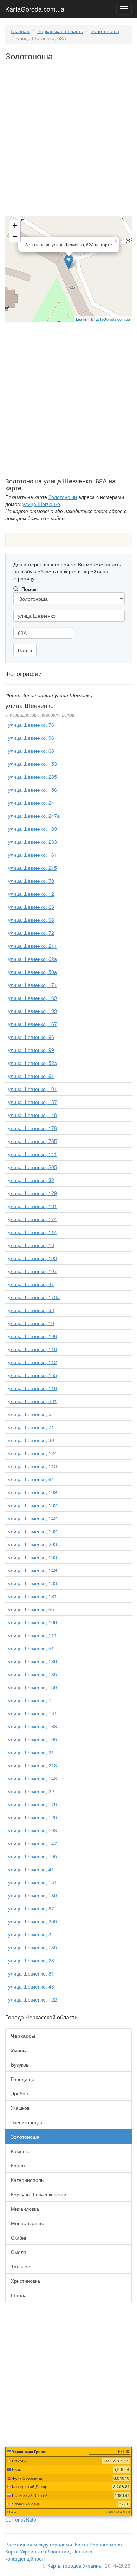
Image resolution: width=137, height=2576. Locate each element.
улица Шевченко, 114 (32, 1232)
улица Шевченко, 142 (32, 1518)
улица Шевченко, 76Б (33, 1141)
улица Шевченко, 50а (32, 972)
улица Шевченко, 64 (31, 1479)
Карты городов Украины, (76, 2565)
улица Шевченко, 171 (32, 985)
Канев (18, 2165)
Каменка (21, 2151)
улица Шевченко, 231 (32, 1401)
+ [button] (15, 226)
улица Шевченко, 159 (32, 1687)
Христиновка (25, 2281)
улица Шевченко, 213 (32, 1765)
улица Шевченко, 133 (32, 1583)
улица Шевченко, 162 (32, 1531)
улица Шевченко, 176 (32, 1128)
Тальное (21, 2266)
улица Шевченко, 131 (32, 1206)
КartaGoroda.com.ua (112, 319)
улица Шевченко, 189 (32, 829)
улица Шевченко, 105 (32, 1739)
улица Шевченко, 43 (31, 1986)
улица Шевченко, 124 (32, 1453)
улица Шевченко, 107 (32, 1271)
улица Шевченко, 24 (31, 803)
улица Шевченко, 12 (31, 894)
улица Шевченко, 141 (32, 1154)
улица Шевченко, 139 (32, 1492)
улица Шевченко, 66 (31, 1037)
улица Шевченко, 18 (31, 1245)
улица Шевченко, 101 (32, 1089)
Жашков (20, 2108)
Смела (19, 2252)
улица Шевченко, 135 (32, 1947)
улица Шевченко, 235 (32, 777)
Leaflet (82, 319)
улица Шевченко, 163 (32, 1557)
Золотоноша (105, 31)
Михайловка (25, 2209)
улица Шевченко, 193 (32, 1830)
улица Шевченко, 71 (31, 1427)
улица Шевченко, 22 (31, 1791)
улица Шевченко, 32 (31, 1180)
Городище (23, 2079)
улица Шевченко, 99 (31, 1050)
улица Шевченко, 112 (32, 1362)
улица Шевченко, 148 (32, 1115)
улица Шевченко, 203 (32, 1544)
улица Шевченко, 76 (31, 725)
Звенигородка (27, 2122)
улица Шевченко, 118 (32, 1349)
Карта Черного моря (98, 2544)
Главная (20, 31)
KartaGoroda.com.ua (35, 7)
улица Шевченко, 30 (31, 1440)
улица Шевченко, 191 (32, 1713)
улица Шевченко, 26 (31, 1960)
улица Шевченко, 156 (32, 790)
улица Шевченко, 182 (32, 1505)
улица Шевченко (41, 504)
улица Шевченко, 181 (32, 1596)
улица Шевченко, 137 (32, 1102)
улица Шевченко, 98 (31, 920)
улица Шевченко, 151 (32, 1882)
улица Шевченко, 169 (32, 998)
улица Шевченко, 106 (32, 1336)
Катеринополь (27, 2180)
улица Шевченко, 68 (31, 751)
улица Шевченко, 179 (32, 1804)
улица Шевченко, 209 (32, 1921)
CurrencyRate (21, 2519)
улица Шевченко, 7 (30, 1700)
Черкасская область (60, 31)
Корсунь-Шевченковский (39, 2194)
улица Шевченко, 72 (31, 933)
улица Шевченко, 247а (34, 816)
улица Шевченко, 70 (31, 881)
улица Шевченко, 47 (31, 1284)
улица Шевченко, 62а (32, 959)
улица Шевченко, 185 (32, 1674)
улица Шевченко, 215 (32, 868)
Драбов (19, 2093)
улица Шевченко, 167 (32, 1024)
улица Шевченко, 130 (32, 1895)
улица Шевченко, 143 (32, 1778)
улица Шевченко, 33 (31, 1310)
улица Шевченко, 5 (30, 1414)
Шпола (19, 2295)
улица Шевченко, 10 (31, 1323)
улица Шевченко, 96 (31, 738)
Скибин (19, 2237)
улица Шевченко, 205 (32, 1167)
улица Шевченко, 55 (31, 1609)
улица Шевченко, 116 (32, 1388)
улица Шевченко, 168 (32, 1726)
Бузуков (20, 2064)
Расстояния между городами (39, 2544)
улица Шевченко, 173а (34, 1297)
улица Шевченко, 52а (32, 1063)
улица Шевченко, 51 (31, 1648)
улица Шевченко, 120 (32, 1817)
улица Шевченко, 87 (31, 1908)
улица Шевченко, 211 (32, 946)
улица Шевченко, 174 (32, 1219)
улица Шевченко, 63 (31, 907)
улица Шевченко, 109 (32, 1011)
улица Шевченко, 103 (32, 1258)
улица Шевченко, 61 (31, 1076)
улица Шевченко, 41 (31, 1869)
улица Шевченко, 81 (31, 1973)
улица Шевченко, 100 (32, 1622)
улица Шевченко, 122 (32, 1999)
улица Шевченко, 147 (32, 1843)
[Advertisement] (68, 143)
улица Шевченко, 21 (31, 1752)
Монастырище (28, 2223)
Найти (25, 650)
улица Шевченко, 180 (32, 1661)
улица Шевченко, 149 (32, 1570)
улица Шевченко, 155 (32, 1375)
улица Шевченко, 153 (32, 764)
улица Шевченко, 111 (32, 1635)
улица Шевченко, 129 (32, 1193)
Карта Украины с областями (37, 2551)
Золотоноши (63, 497)
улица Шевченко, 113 (32, 1466)
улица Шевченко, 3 (30, 1934)
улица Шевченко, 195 (32, 1856)
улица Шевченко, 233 (32, 842)
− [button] (15, 236)
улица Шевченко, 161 (32, 855)
